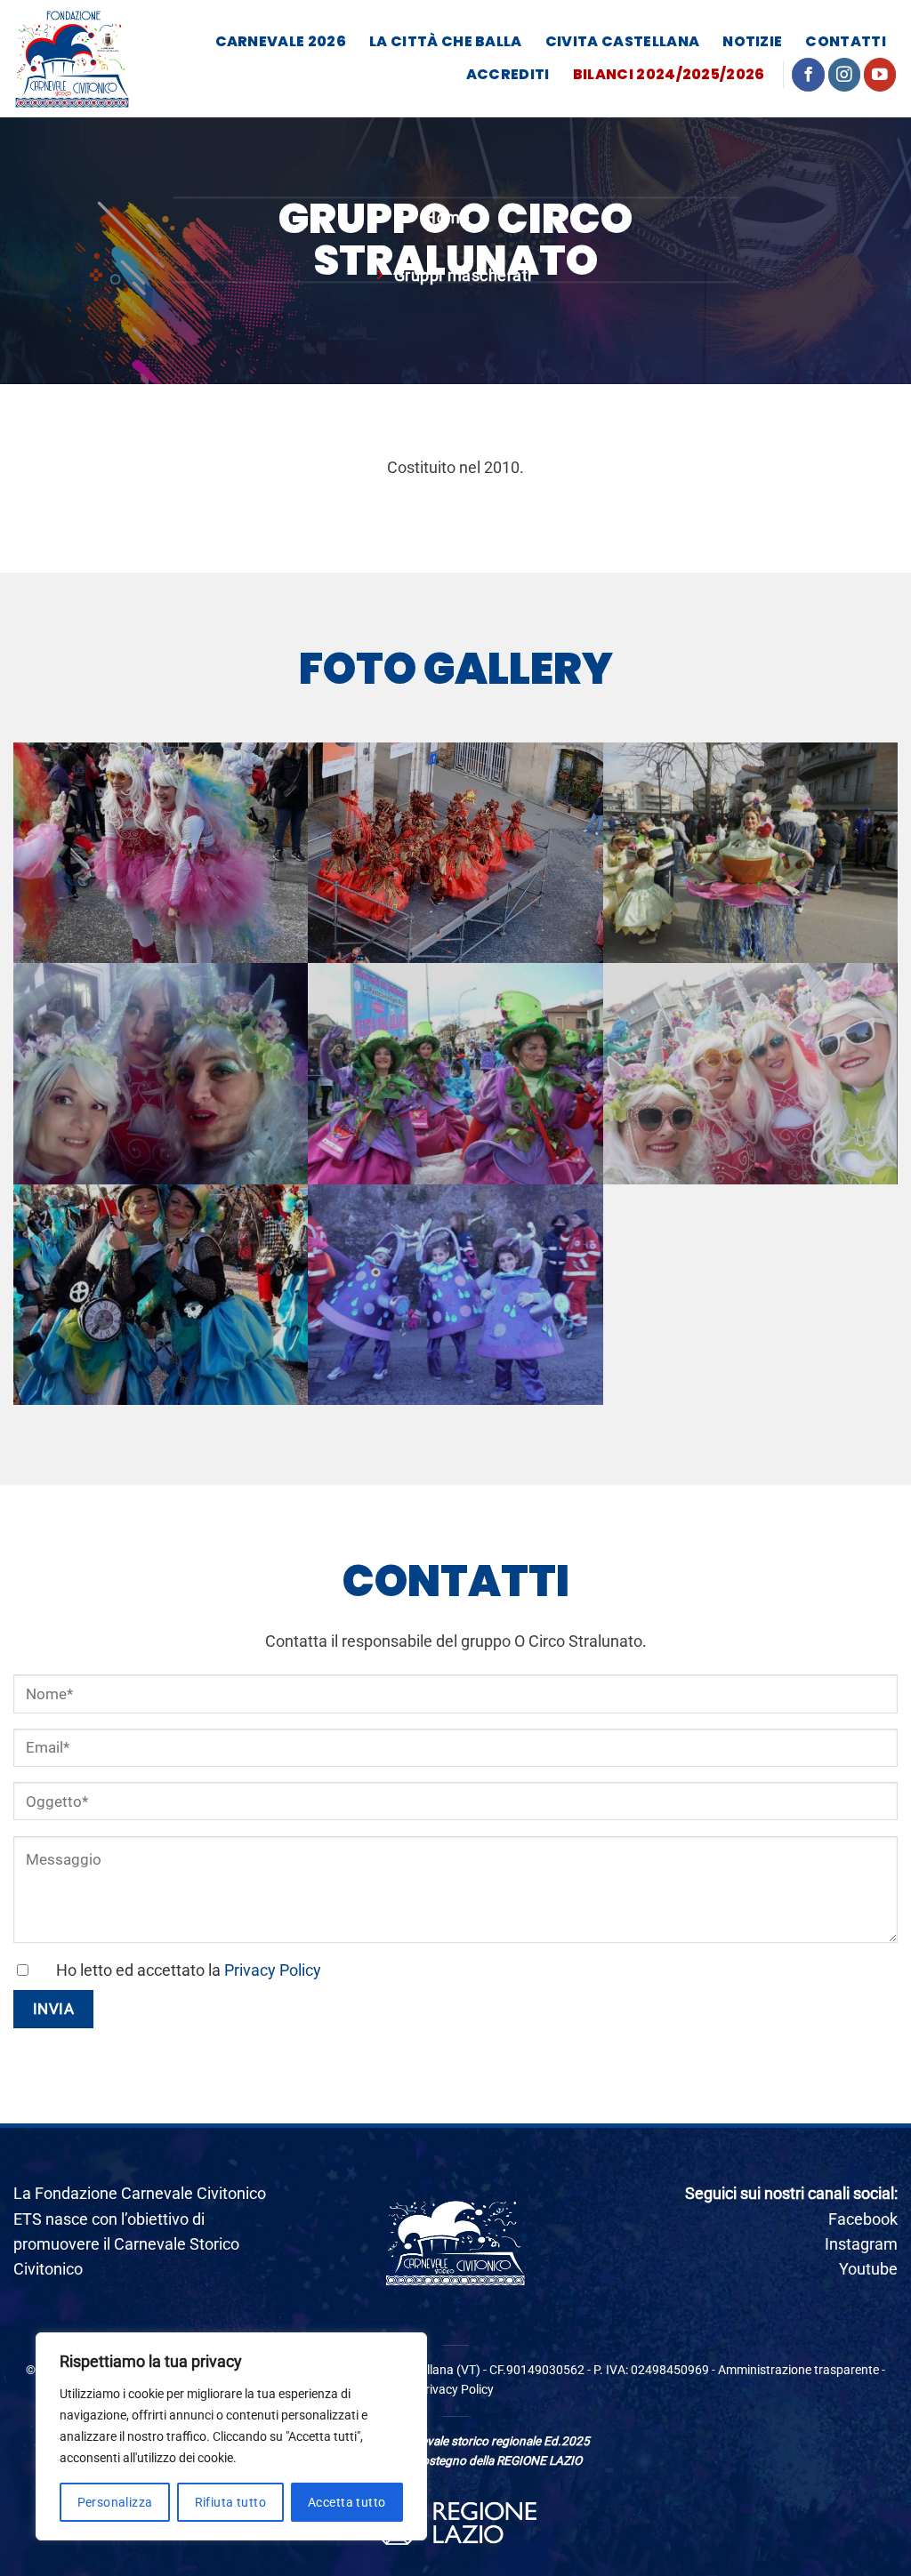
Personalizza (115, 2502)
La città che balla (446, 41)
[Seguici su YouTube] (880, 74)
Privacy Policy (273, 1970)
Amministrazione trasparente (798, 2370)
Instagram (861, 2244)
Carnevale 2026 (281, 41)
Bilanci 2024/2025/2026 (669, 74)
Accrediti (508, 74)
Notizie (752, 41)
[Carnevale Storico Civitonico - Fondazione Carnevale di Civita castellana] (72, 59)
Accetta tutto (347, 2502)
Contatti (846, 41)
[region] (231, 2436)
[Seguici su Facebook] (808, 74)
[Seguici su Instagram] (845, 74)
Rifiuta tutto (230, 2502)
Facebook (863, 2219)
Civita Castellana (622, 41)
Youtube (868, 2269)
